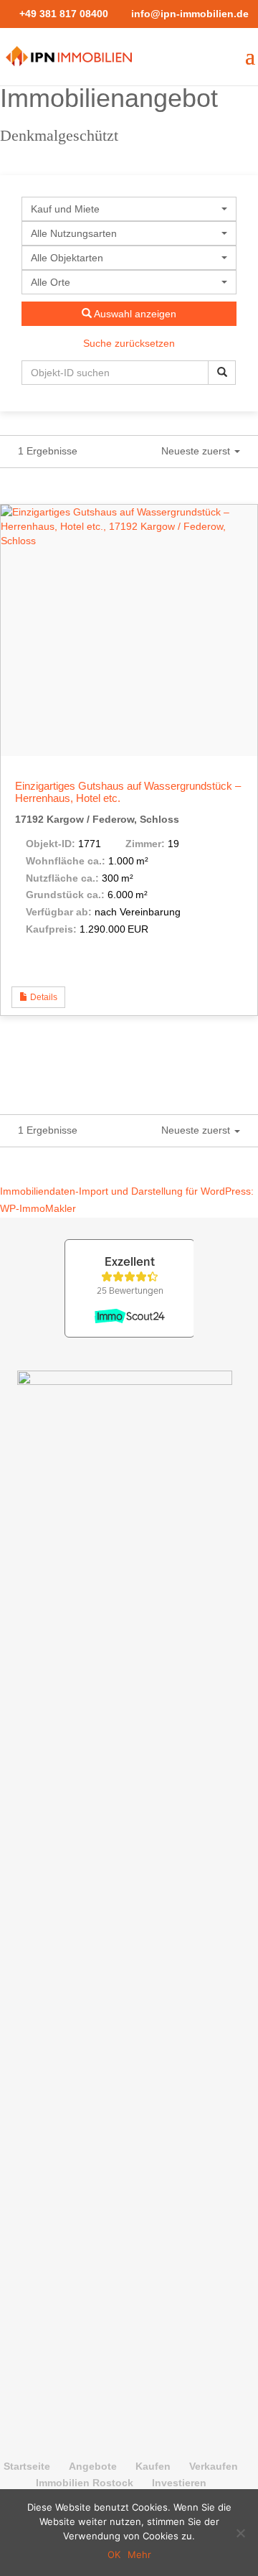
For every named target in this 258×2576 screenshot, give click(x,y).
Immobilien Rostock (85, 2483)
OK (114, 2554)
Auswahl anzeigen (134, 314)
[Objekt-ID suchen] (222, 373)
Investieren (179, 2483)
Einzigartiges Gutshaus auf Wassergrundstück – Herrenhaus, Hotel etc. (128, 792)
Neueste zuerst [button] (197, 451)
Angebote (93, 2466)
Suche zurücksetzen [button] (129, 343)
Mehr (139, 2554)
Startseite (27, 2466)
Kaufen (153, 2466)
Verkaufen (214, 2466)
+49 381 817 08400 (64, 14)
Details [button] (43, 997)
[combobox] (129, 209)
